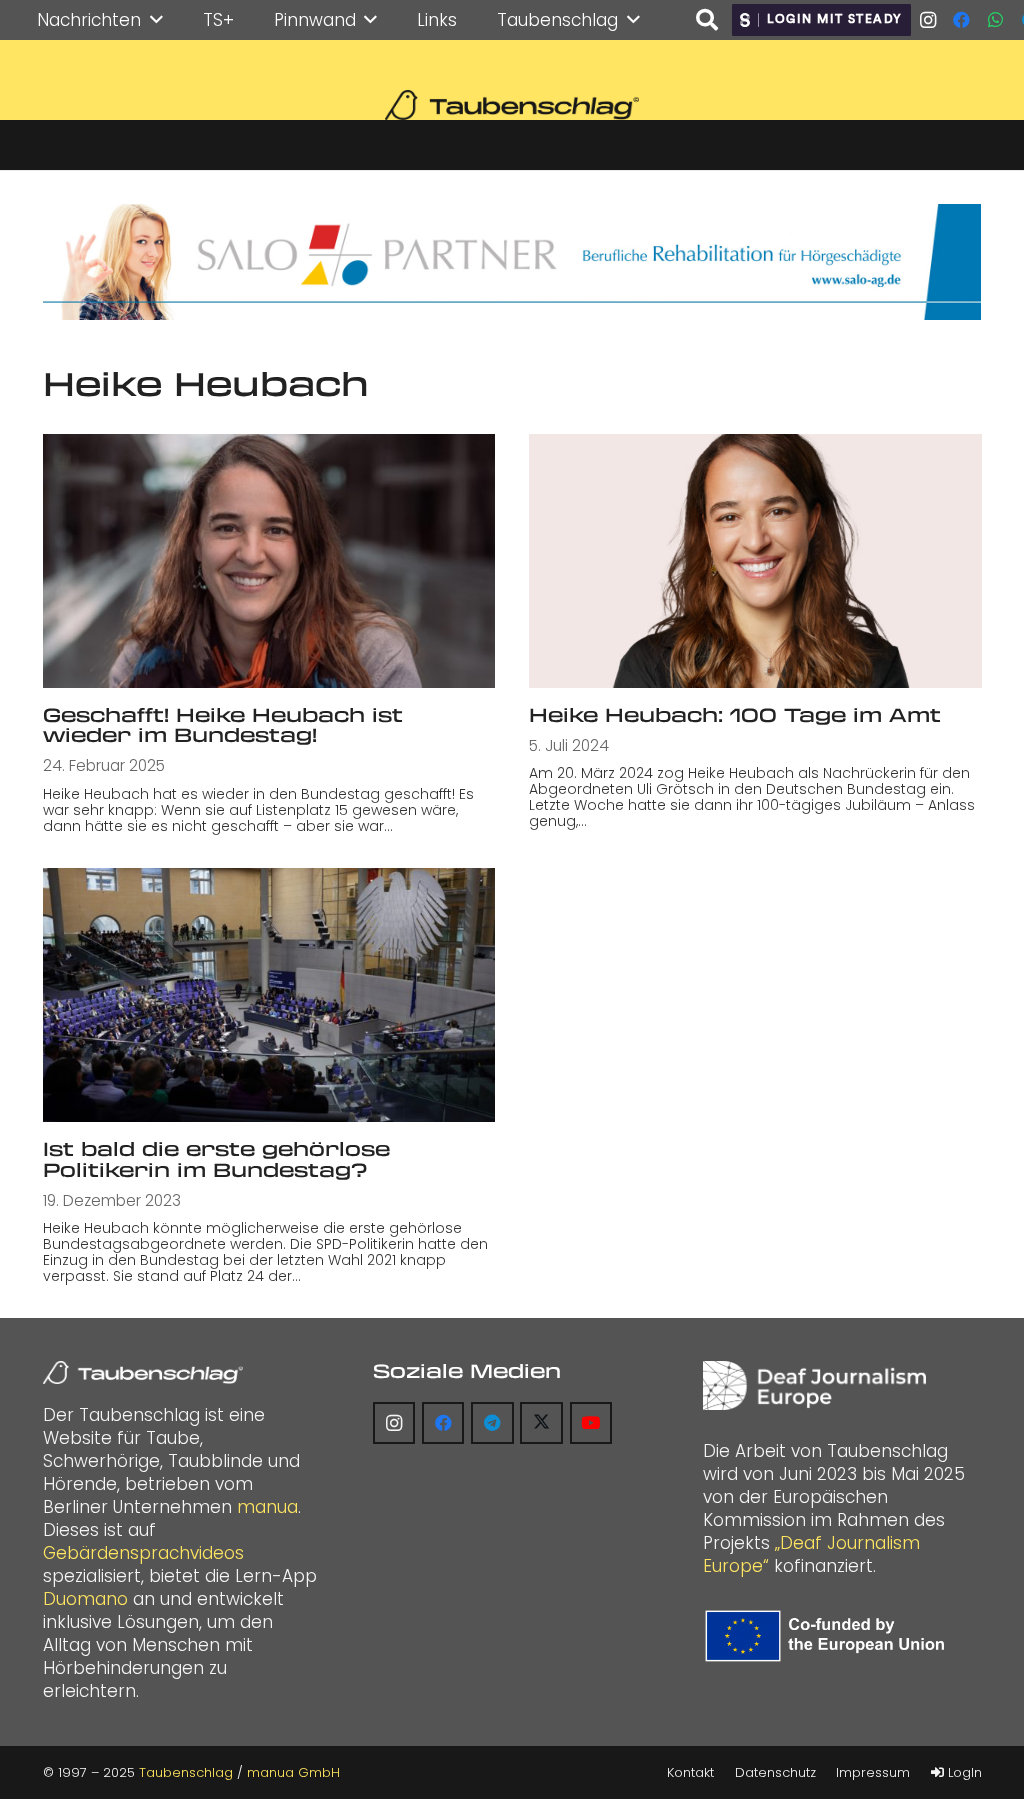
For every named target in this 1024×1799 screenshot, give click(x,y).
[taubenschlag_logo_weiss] (143, 1373)
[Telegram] (492, 1423)
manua (267, 1507)
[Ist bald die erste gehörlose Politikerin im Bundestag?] (269, 995)
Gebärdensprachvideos (143, 1553)
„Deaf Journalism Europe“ (811, 1554)
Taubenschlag (186, 1772)
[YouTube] (591, 1423)
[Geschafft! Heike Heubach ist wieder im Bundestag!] (269, 561)
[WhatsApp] (996, 20)
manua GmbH (293, 1772)
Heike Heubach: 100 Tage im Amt (735, 714)
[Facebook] (962, 20)
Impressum (873, 1772)
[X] (541, 1423)
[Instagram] (928, 20)
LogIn (963, 1772)
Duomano (85, 1599)
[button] (156, 20)
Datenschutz (775, 1772)
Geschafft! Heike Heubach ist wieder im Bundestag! (223, 725)
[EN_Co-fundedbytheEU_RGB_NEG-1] (828, 1636)
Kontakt (690, 1772)
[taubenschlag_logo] (511, 105)
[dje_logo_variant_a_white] (814, 1385)
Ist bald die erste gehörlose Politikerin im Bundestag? (216, 1159)
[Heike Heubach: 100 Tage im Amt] (755, 561)
